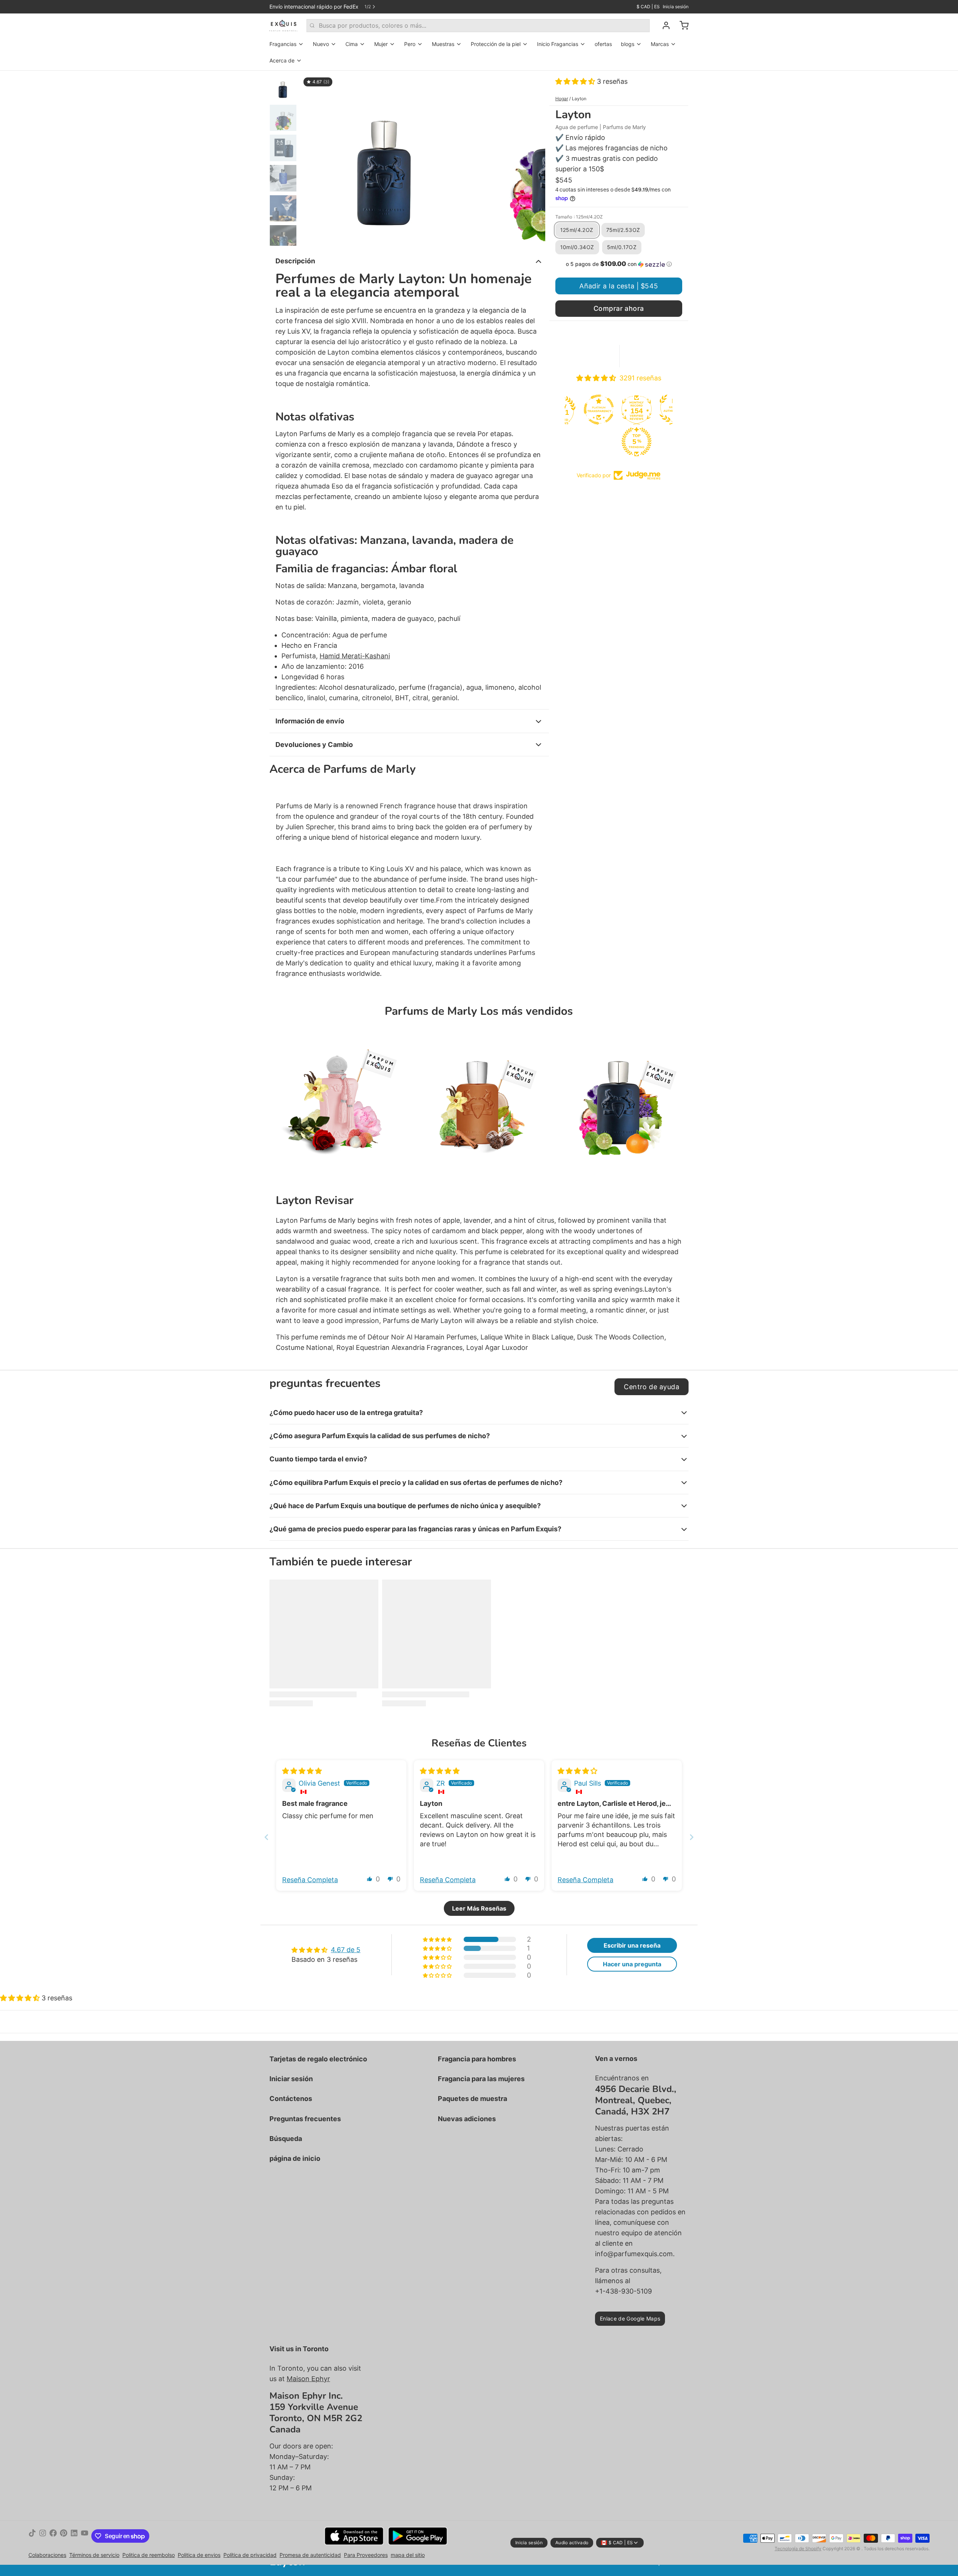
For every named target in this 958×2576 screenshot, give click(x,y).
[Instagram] (43, 2536)
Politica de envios (199, 2555)
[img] (302, 1771)
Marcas (660, 44)
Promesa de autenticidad (310, 2555)
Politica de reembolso (149, 2555)
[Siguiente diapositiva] (534, 158)
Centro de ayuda (652, 1387)
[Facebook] (53, 2536)
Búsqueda (286, 2139)
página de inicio (295, 2158)
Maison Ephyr (308, 2379)
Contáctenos (291, 2099)
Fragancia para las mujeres (481, 2079)
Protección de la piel (496, 44)
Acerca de (282, 60)
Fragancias (283, 44)
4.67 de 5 (346, 1950)
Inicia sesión (676, 7)
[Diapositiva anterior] (312, 158)
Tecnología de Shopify (798, 2549)
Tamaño (579, 217)
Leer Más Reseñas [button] (479, 1908)
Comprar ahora (619, 308)
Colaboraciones (47, 2555)
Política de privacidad (250, 2555)
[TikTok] (32, 2536)
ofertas (603, 44)
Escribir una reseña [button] (632, 1945)
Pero (410, 44)
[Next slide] (692, 1837)
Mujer (381, 44)
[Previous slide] (266, 1837)
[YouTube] (85, 2536)
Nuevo (321, 44)
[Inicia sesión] (663, 25)
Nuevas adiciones (467, 2119)
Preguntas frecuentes (305, 2119)
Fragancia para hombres (477, 2059)
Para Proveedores (366, 2555)
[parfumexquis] (283, 25)
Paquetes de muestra (472, 2099)
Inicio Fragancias (558, 44)
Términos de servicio (94, 2555)
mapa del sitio (408, 2555)
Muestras (443, 44)
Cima (352, 44)
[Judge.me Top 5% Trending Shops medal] (601, 442)
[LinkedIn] (74, 2536)
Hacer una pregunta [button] (632, 1964)
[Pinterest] (64, 2536)
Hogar (562, 99)
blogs (628, 44)
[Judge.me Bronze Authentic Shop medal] (638, 410)
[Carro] (681, 25)
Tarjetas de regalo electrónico (318, 2059)
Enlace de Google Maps (630, 2318)
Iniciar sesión (291, 2079)
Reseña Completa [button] (310, 1880)
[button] (576, 81)
